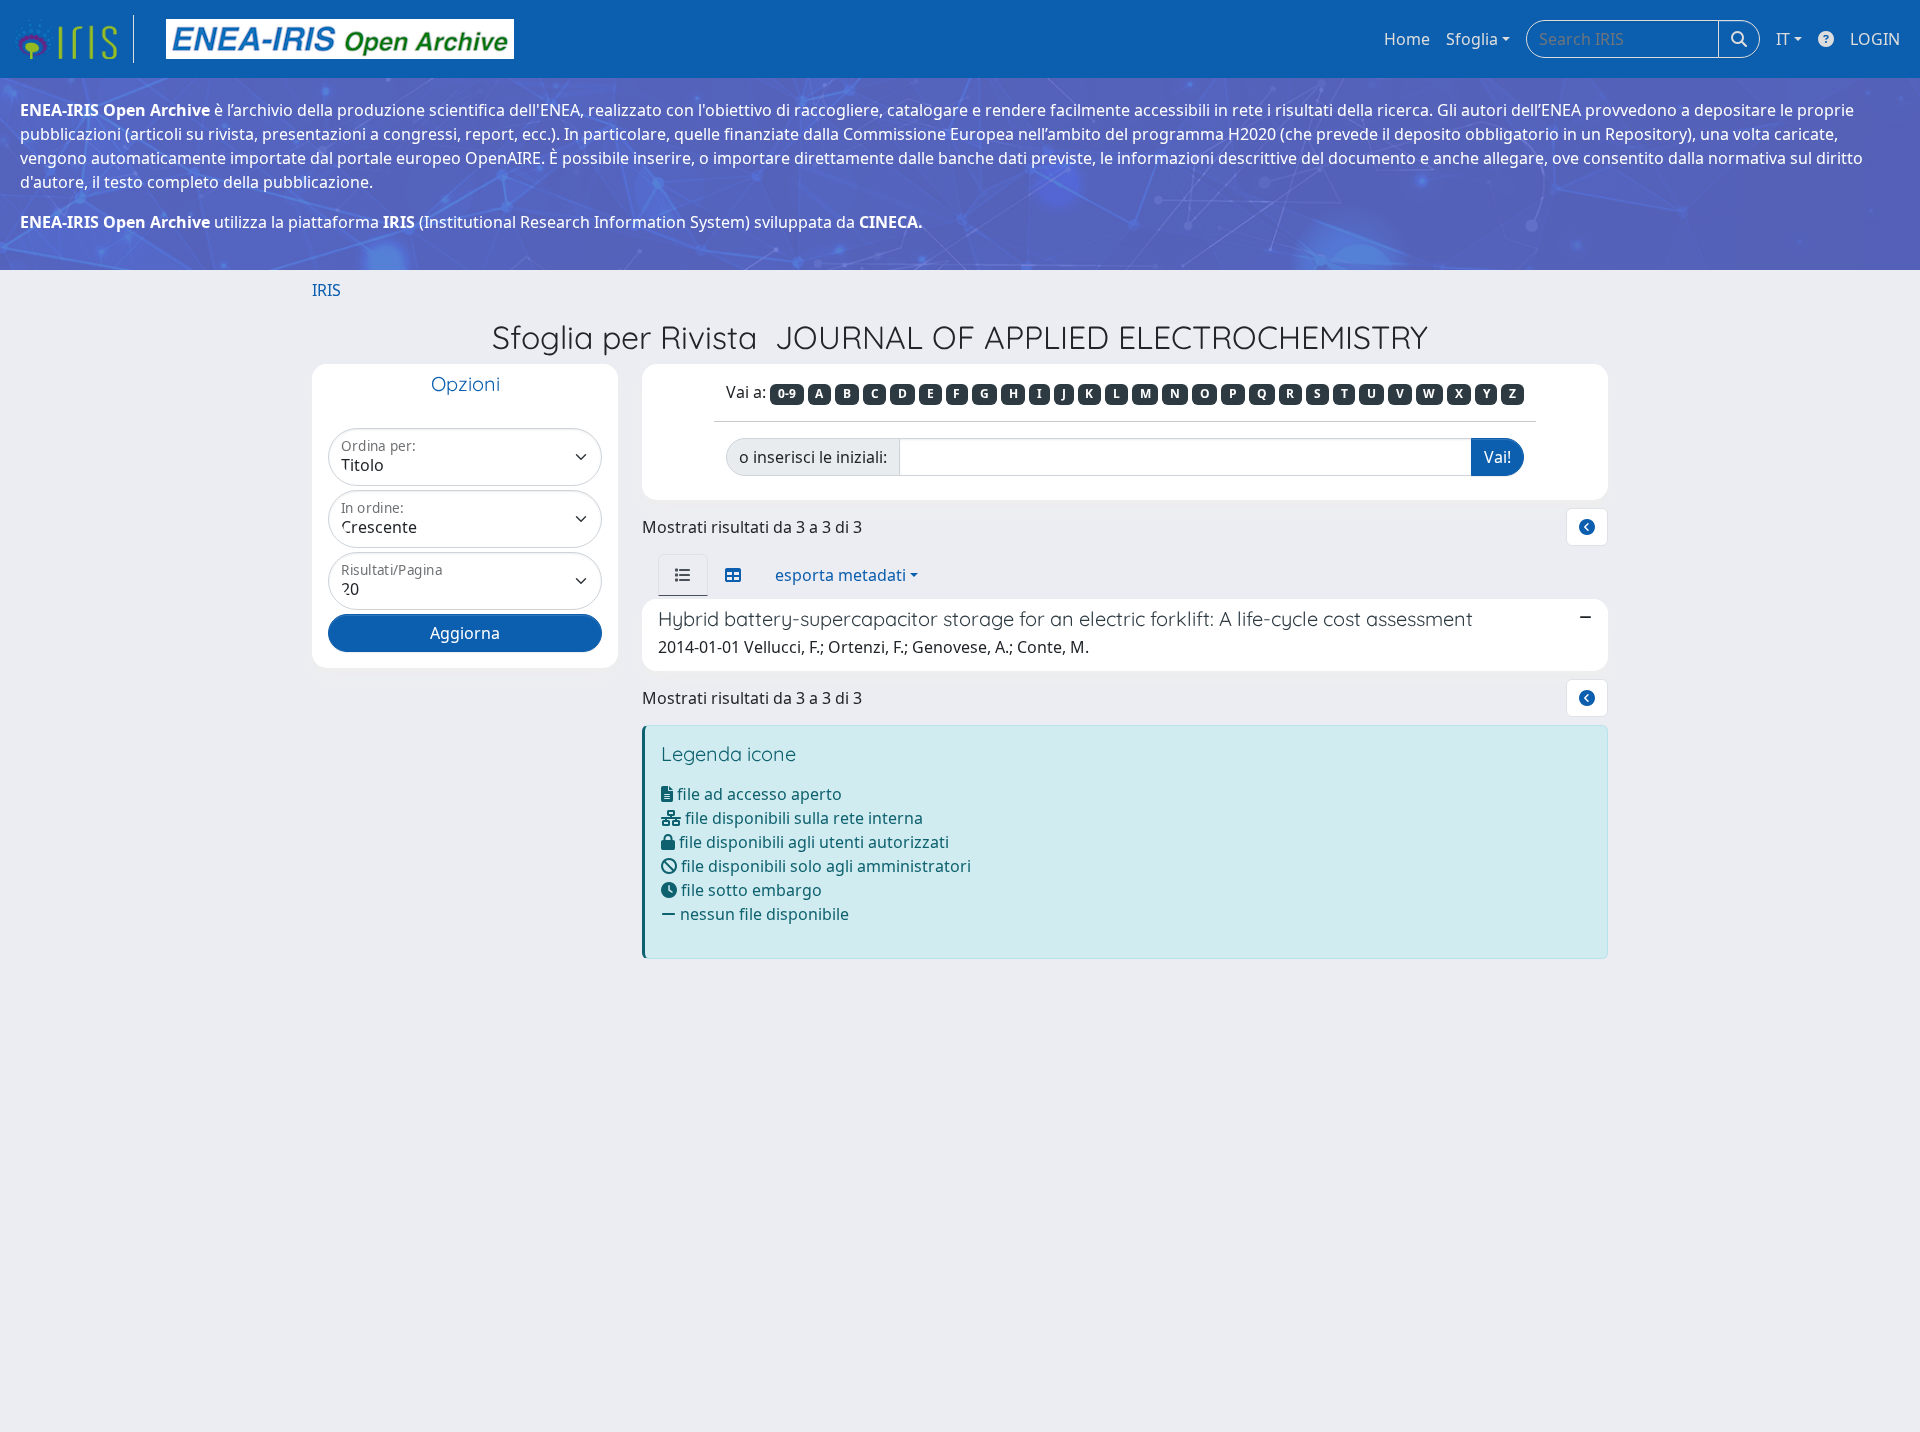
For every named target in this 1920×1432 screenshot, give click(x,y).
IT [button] (1783, 39)
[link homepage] (73, 39)
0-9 (787, 393)
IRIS (326, 290)
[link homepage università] (340, 39)
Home (1407, 39)
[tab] (683, 575)
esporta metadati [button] (840, 575)
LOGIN (1875, 39)
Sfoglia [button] (1472, 39)
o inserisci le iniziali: (813, 457)
